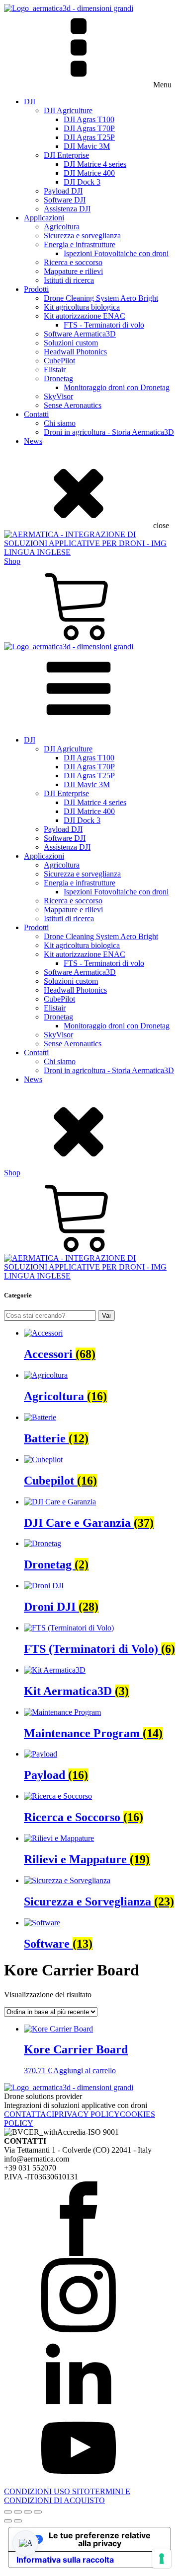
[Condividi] (28, 2512)
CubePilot (59, 361)
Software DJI (65, 200)
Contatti (36, 414)
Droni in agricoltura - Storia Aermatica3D (109, 432)
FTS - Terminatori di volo (104, 325)
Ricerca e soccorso (73, 262)
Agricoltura (62, 227)
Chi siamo (60, 423)
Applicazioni (44, 218)
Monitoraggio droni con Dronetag (117, 387)
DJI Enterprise (66, 155)
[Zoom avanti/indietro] (8, 2512)
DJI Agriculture (68, 110)
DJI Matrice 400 (89, 173)
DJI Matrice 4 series (95, 164)
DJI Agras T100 (89, 119)
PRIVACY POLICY (87, 2114)
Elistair (55, 370)
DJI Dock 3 (82, 182)
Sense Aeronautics (73, 405)
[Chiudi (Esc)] (38, 2512)
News (33, 441)
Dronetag (58, 378)
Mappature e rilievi (73, 271)
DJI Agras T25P (89, 137)
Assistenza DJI (67, 209)
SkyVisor (58, 396)
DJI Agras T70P (89, 128)
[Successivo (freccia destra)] (18, 2521)
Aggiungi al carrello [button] (85, 2070)
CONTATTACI (29, 2114)
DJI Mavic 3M (87, 146)
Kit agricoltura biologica (82, 307)
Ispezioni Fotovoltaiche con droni (116, 253)
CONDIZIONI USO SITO (47, 2491)
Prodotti (36, 289)
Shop (12, 561)
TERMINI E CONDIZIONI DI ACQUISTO (67, 2496)
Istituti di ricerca (69, 280)
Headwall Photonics (75, 352)
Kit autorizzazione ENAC (85, 316)
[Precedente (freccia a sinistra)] (8, 2521)
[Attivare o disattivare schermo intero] (18, 2512)
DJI (30, 102)
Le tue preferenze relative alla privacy (100, 2539)
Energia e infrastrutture (80, 244)
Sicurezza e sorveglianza (82, 236)
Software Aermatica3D (80, 334)
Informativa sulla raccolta (65, 2560)
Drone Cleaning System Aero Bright (101, 298)
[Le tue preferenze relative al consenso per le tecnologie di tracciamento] (162, 2559)
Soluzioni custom (71, 343)
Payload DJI (63, 191)
